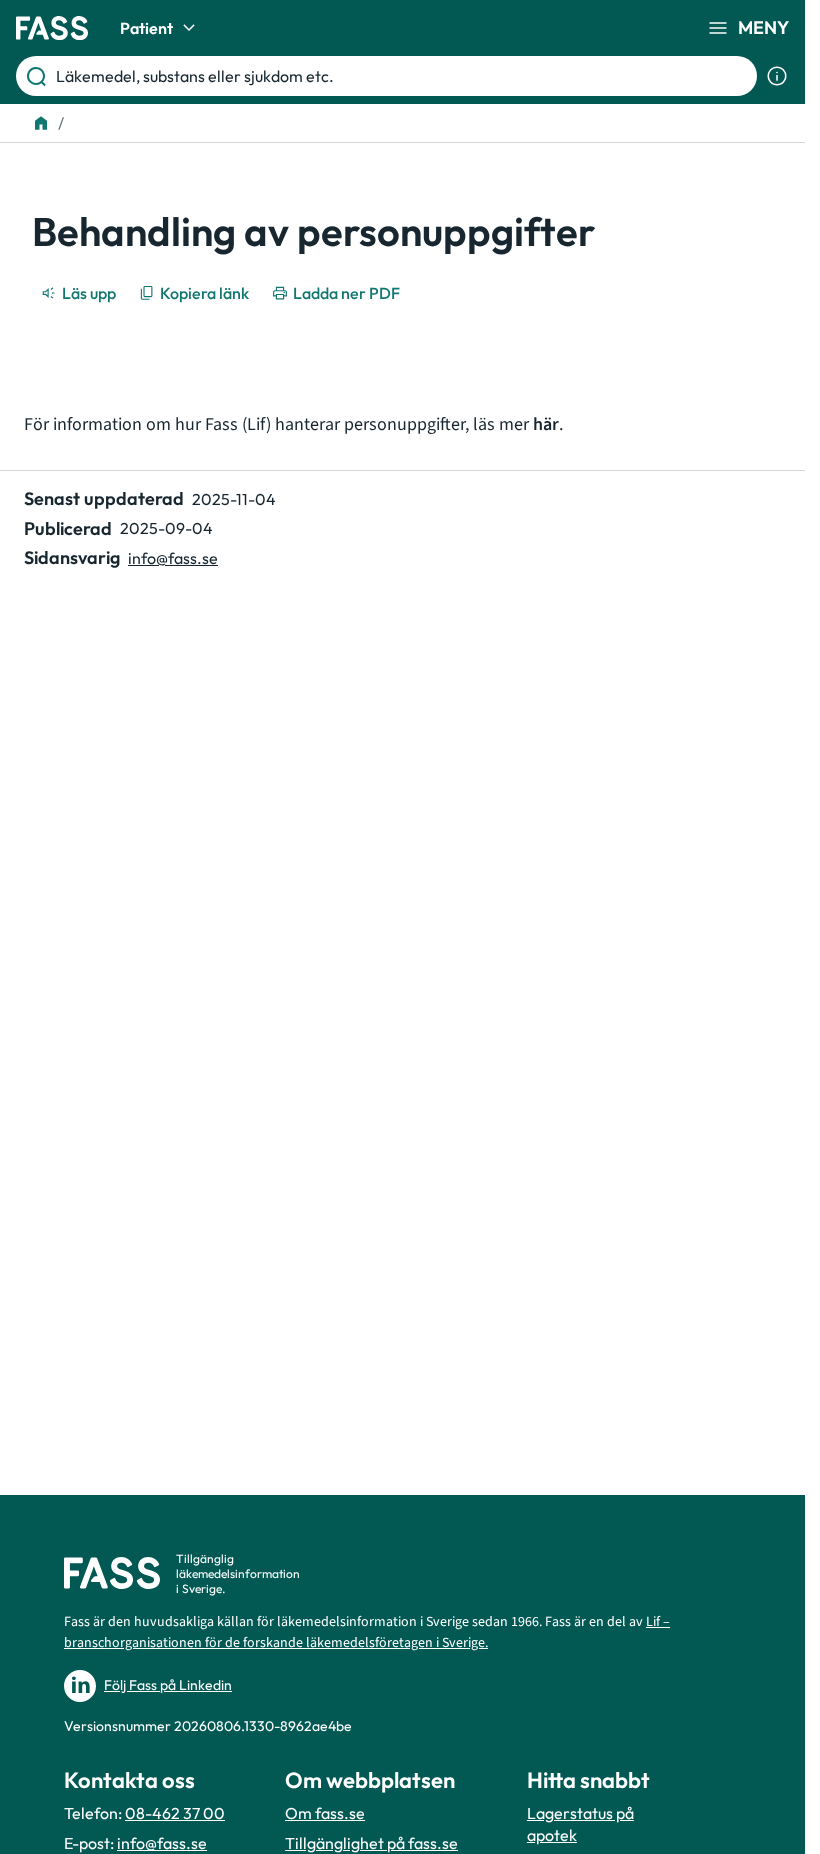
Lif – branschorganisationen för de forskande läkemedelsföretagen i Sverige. (367, 1632)
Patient (146, 28)
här (546, 424)
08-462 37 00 (175, 1813)
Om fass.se (325, 1813)
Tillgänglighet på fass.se (371, 1843)
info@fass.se (173, 558)
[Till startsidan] (41, 123)
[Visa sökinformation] (777, 76)
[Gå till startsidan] (52, 28)
